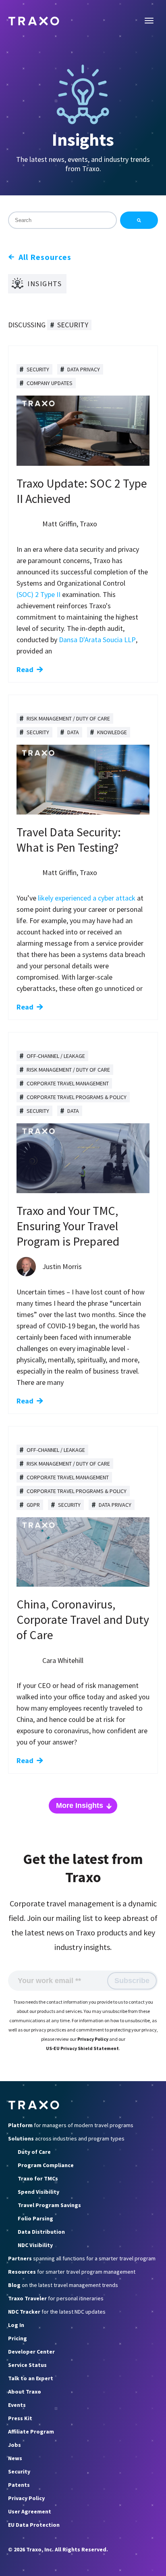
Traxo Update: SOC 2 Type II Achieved (82, 491)
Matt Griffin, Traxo (70, 524)
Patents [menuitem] (19, 2485)
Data (73, 732)
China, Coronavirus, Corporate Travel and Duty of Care (83, 1619)
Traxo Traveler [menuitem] (56, 2298)
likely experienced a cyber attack (87, 898)
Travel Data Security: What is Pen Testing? (69, 840)
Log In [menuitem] (16, 2325)
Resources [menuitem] (72, 2272)
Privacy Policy (93, 2039)
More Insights (80, 1805)
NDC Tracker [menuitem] (57, 2312)
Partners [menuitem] (82, 2258)
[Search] (139, 220)
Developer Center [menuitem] (31, 2352)
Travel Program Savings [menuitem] (49, 2205)
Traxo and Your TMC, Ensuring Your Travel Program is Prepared (68, 1226)
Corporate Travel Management (68, 1083)
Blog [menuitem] (63, 2285)
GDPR (33, 1505)
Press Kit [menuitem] (20, 2418)
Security (38, 369)
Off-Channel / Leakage (56, 1056)
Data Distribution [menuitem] (41, 2232)
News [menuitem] (15, 2458)
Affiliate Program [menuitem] (31, 2431)
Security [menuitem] (19, 2471)
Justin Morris (62, 1266)
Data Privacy (84, 369)
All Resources (45, 257)
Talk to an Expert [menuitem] (31, 2378)
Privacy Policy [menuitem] (26, 2498)
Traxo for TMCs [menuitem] (38, 2178)
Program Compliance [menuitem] (46, 2165)
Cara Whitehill (63, 1660)
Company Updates (50, 383)
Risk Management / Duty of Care (68, 718)
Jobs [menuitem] (15, 2445)
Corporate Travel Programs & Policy (77, 1097)
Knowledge (112, 732)
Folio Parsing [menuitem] (35, 2218)
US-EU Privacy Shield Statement (82, 2048)
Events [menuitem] (17, 2405)
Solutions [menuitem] (66, 2138)
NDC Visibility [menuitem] (35, 2245)
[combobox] (62, 220)
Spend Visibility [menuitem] (38, 2192)
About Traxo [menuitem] (25, 2392)
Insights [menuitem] (45, 284)
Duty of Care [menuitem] (34, 2152)
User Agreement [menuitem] (30, 2511)
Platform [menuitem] (71, 2125)
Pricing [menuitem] (18, 2338)
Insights (83, 139)
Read (25, 669)
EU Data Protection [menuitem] (34, 2525)
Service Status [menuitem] (27, 2365)
